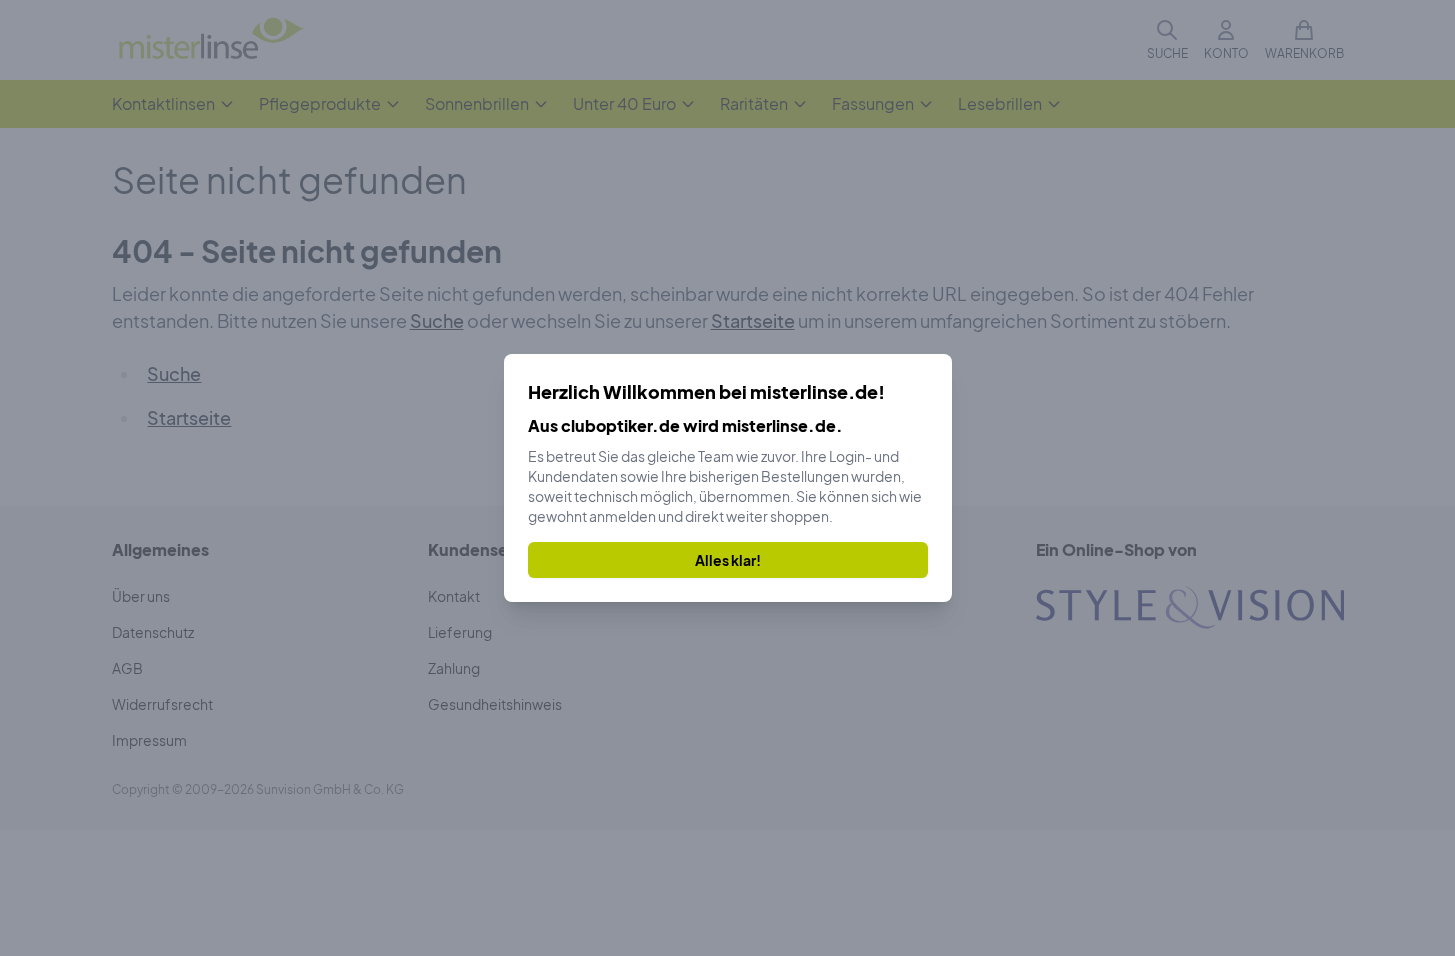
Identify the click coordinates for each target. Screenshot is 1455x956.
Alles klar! (728, 560)
